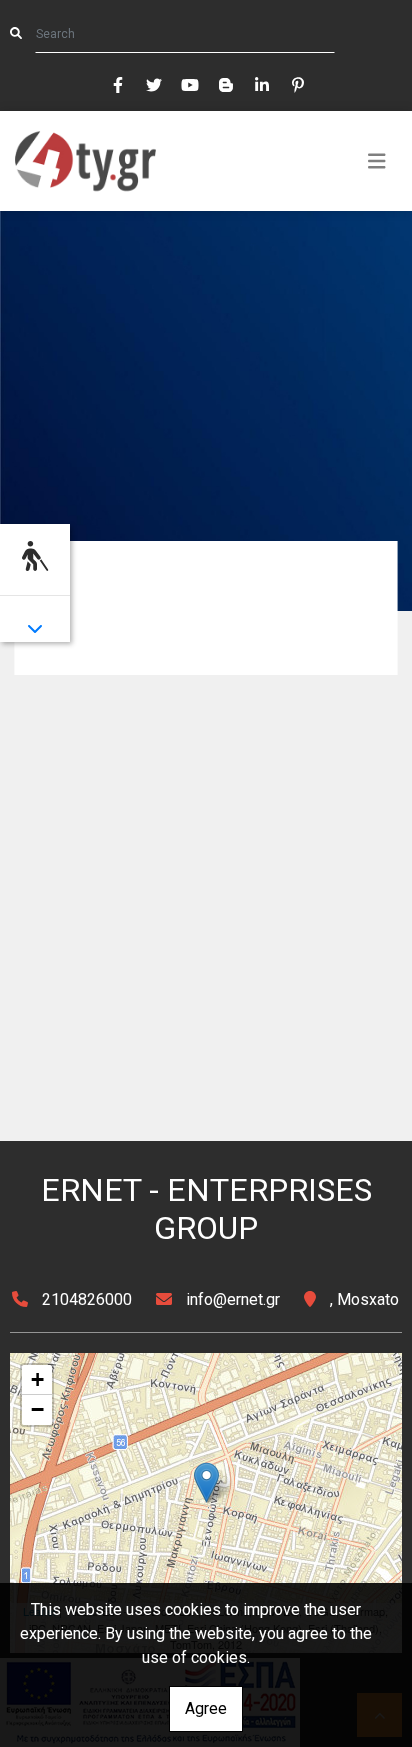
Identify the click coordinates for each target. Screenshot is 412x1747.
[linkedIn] (261, 83)
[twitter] (153, 83)
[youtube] (189, 83)
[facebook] (117, 83)
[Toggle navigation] (377, 161)
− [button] (37, 1409)
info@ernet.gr (233, 1299)
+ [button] (37, 1379)
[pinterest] (297, 83)
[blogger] (225, 83)
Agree (206, 1708)
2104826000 (87, 1299)
